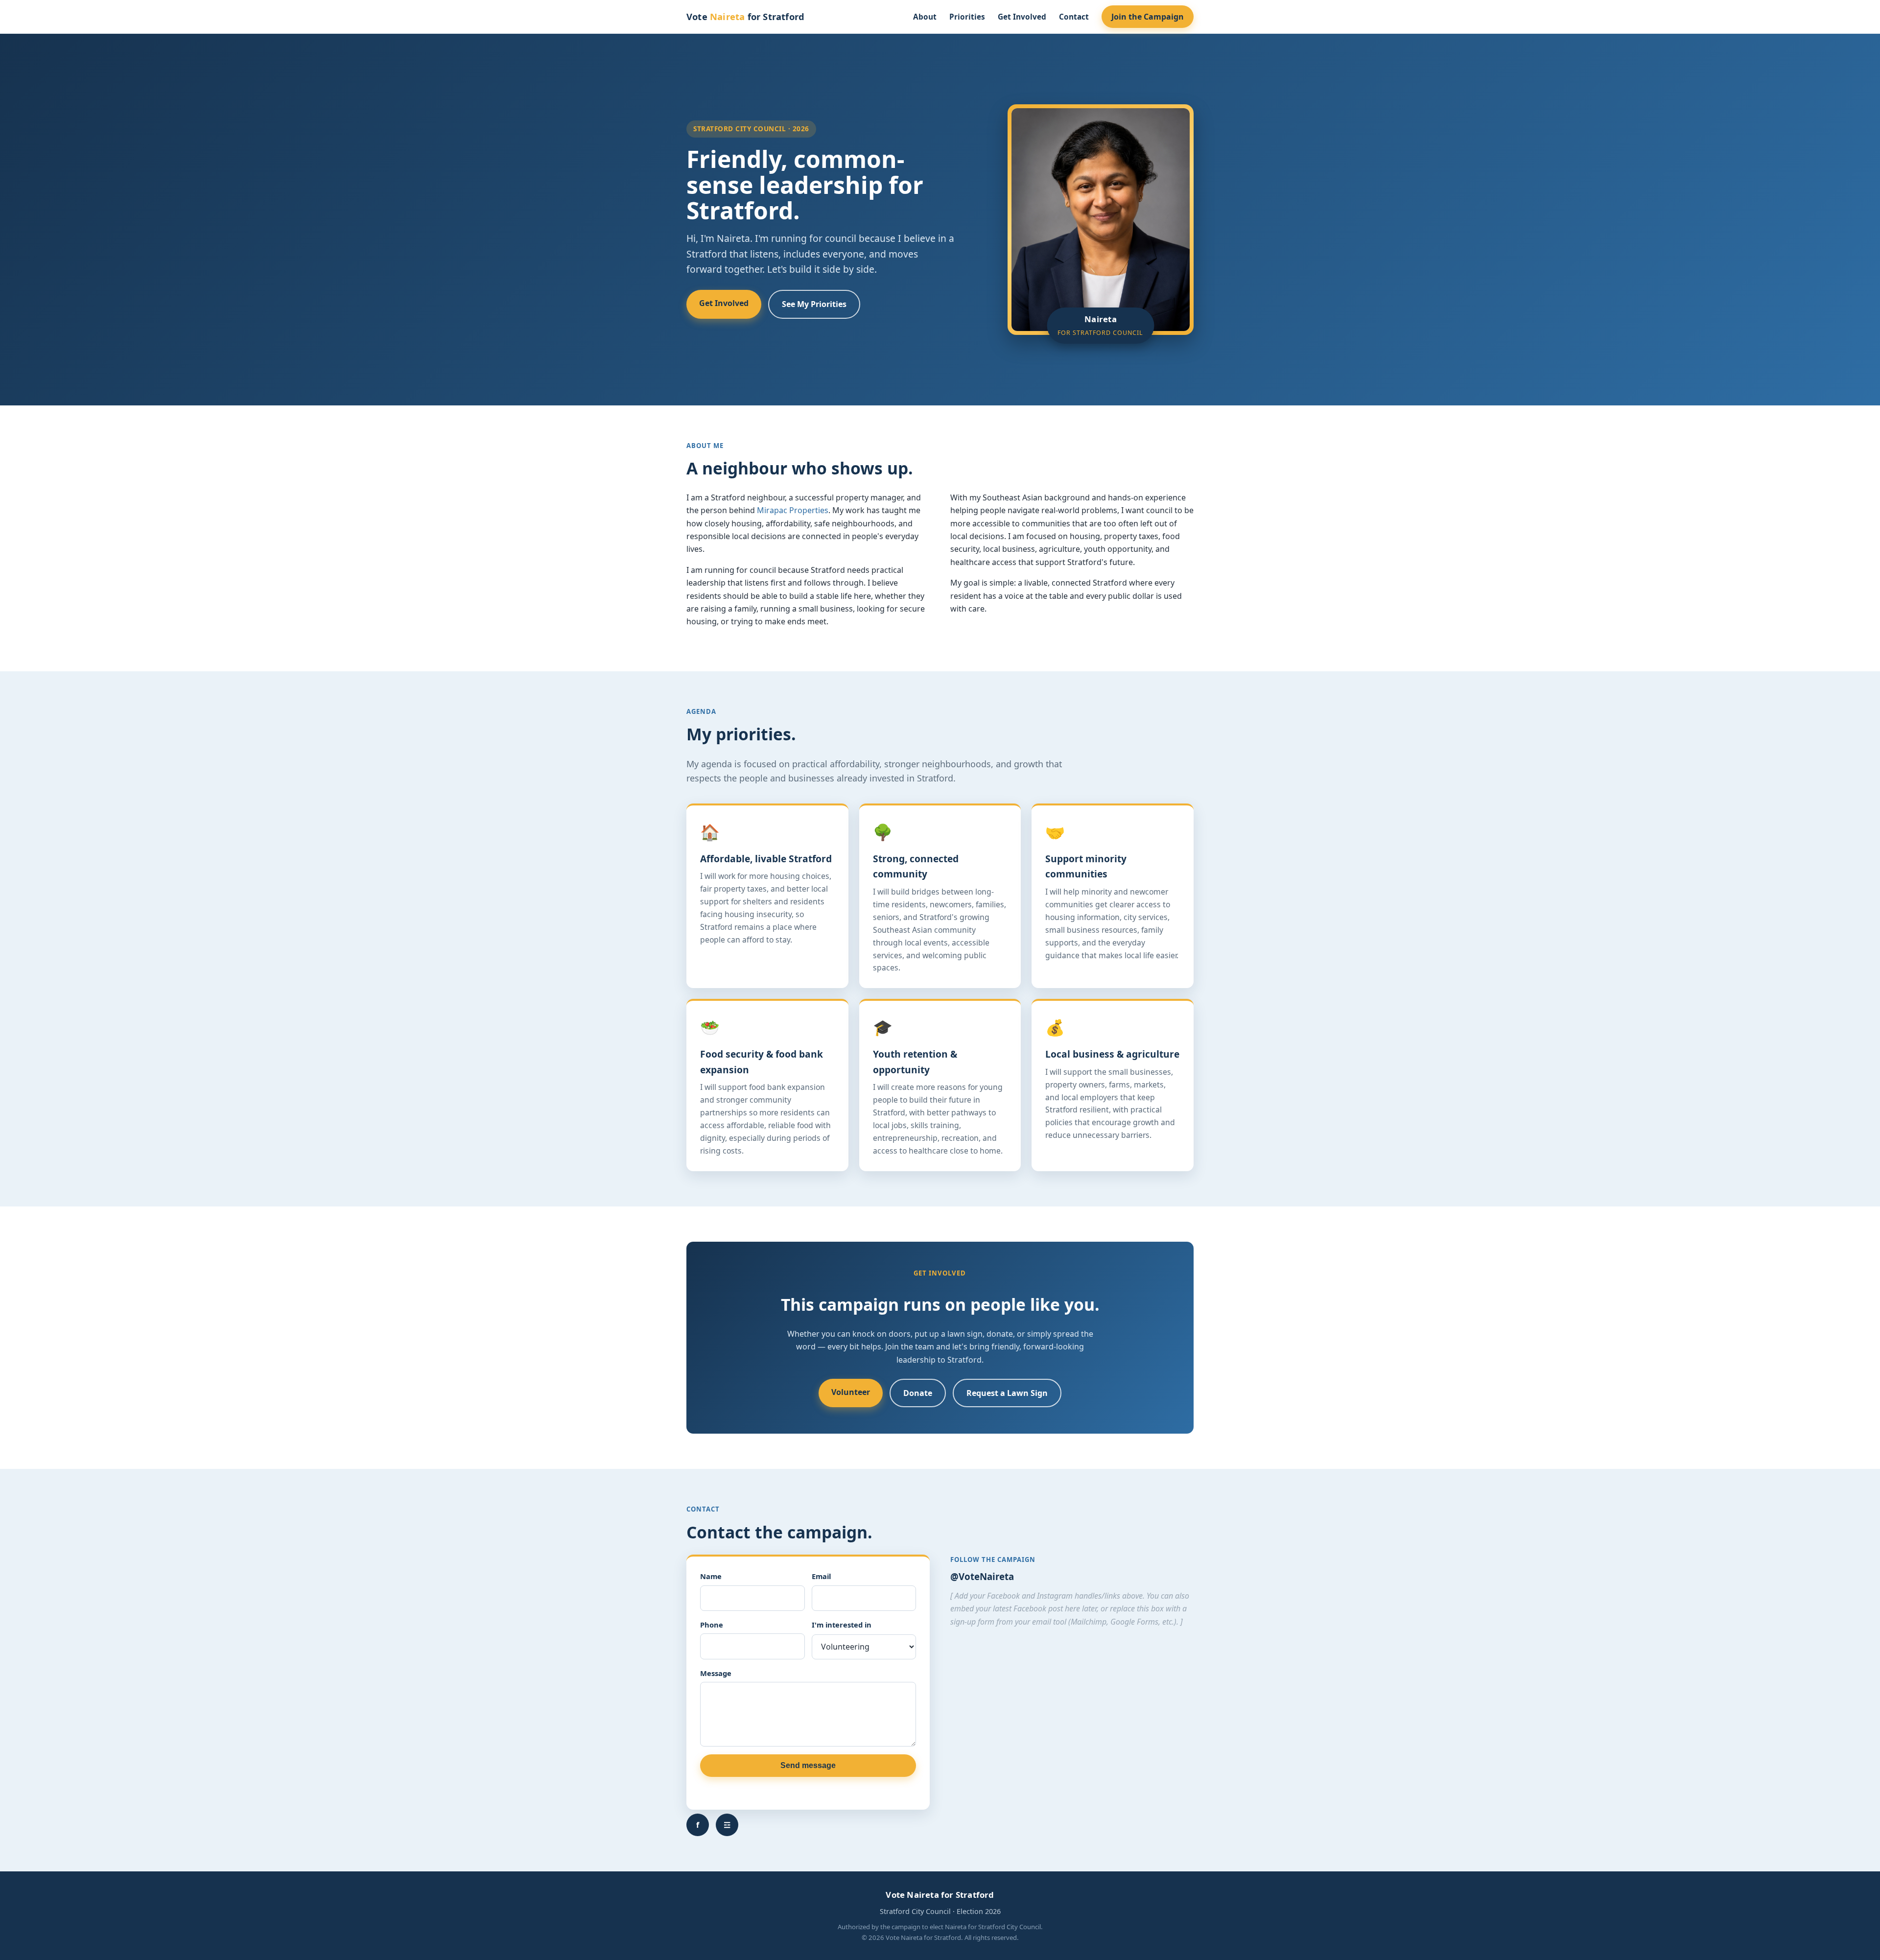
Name (711, 1576)
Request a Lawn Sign (1007, 1393)
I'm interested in (842, 1625)
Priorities (967, 17)
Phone (712, 1625)
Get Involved (1022, 17)
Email (821, 1576)
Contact (1074, 17)
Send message (808, 1765)
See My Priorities (814, 304)
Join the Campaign (1148, 17)
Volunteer (851, 1392)
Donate (918, 1393)
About (925, 17)
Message (716, 1673)
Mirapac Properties (793, 510)
